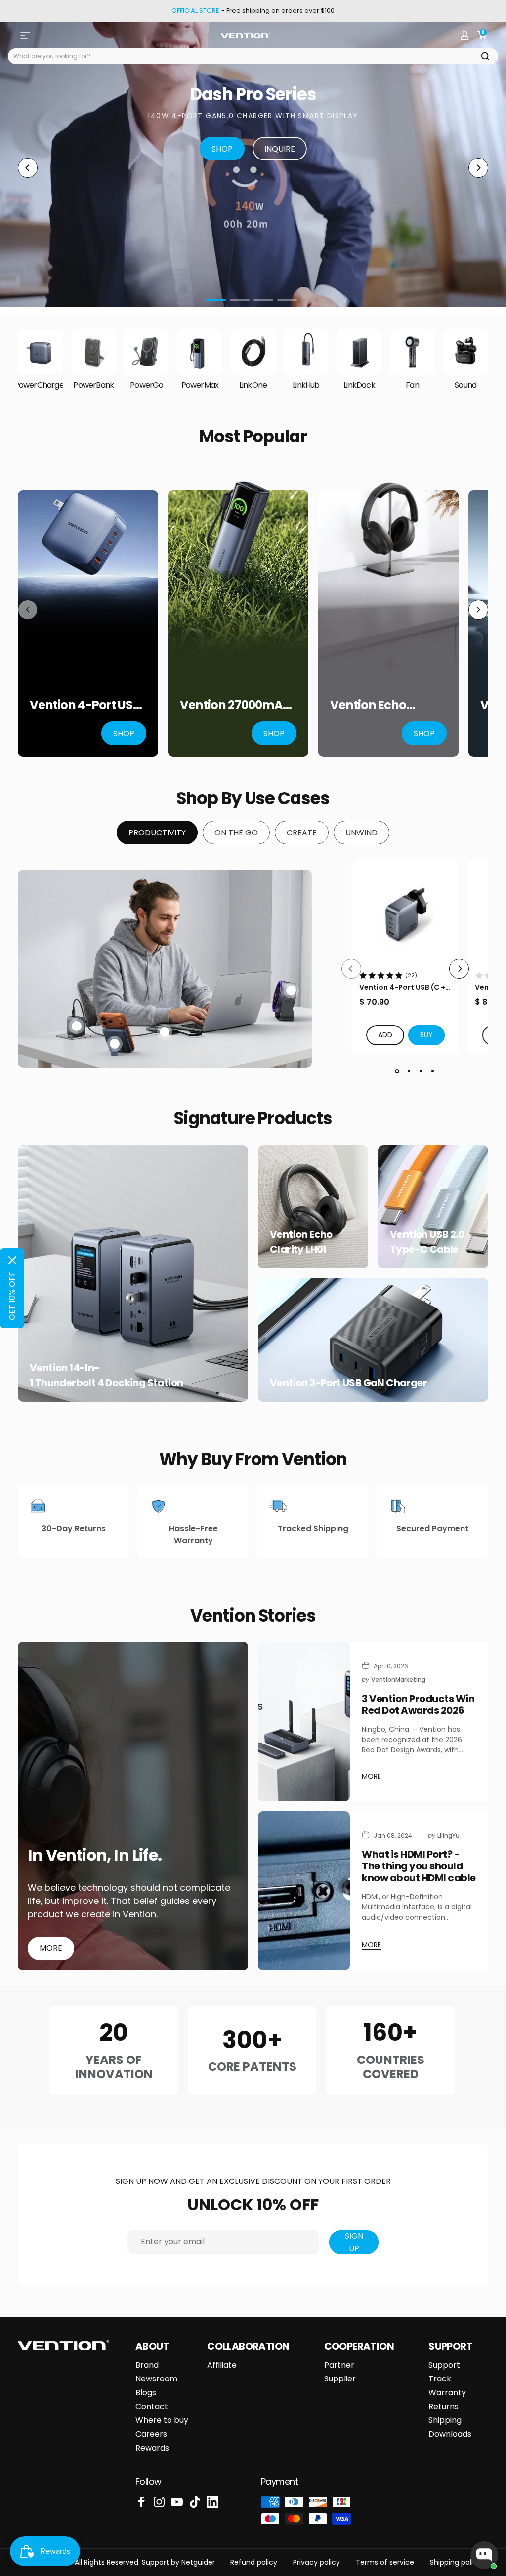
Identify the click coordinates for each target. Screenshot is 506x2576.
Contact (152, 2407)
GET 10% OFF (12, 1296)
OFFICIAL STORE (195, 11)
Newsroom (156, 2379)
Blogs (146, 2393)
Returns (443, 2407)
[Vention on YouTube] (177, 2502)
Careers (151, 2434)
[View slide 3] (421, 1071)
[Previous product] (28, 610)
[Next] (478, 168)
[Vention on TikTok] (195, 2502)
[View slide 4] (432, 1071)
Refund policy (254, 2562)
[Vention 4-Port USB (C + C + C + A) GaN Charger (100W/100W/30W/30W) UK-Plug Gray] (405, 914)
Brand (147, 2365)
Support (444, 2365)
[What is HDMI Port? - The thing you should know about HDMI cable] (304, 1891)
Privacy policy (316, 2562)
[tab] (157, 832)
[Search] (485, 56)
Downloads (450, 2434)
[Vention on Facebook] (141, 2502)
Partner (339, 2365)
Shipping (445, 2420)
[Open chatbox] (484, 2555)
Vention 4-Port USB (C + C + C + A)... (402, 987)
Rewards (152, 2448)
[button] (426, 1035)
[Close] (12, 1260)
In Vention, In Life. (95, 1855)
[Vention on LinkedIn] (212, 2502)
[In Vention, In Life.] (133, 1806)
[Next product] (478, 610)
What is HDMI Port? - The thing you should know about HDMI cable (419, 1866)
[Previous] (28, 168)
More (51, 1948)
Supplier (340, 2379)
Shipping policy (456, 2562)
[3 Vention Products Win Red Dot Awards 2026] (304, 1721)
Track (440, 2379)
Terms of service (385, 2562)
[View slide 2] (409, 1071)
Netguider (198, 2562)
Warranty (447, 2393)
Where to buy (162, 2420)
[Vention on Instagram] (159, 2502)
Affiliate (222, 2365)
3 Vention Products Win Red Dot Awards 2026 (418, 1704)
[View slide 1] (397, 1071)
